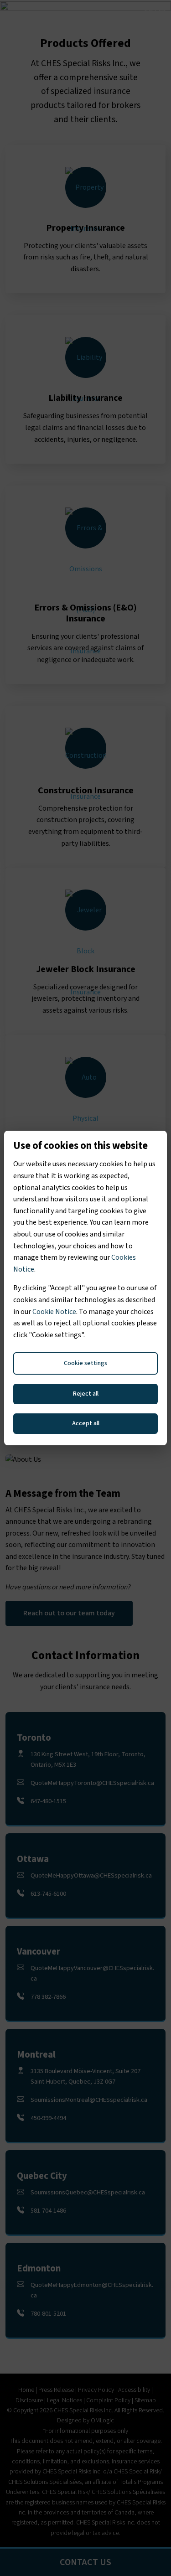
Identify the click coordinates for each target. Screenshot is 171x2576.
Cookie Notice (54, 1312)
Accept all (86, 1423)
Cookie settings (85, 1363)
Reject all (86, 1394)
